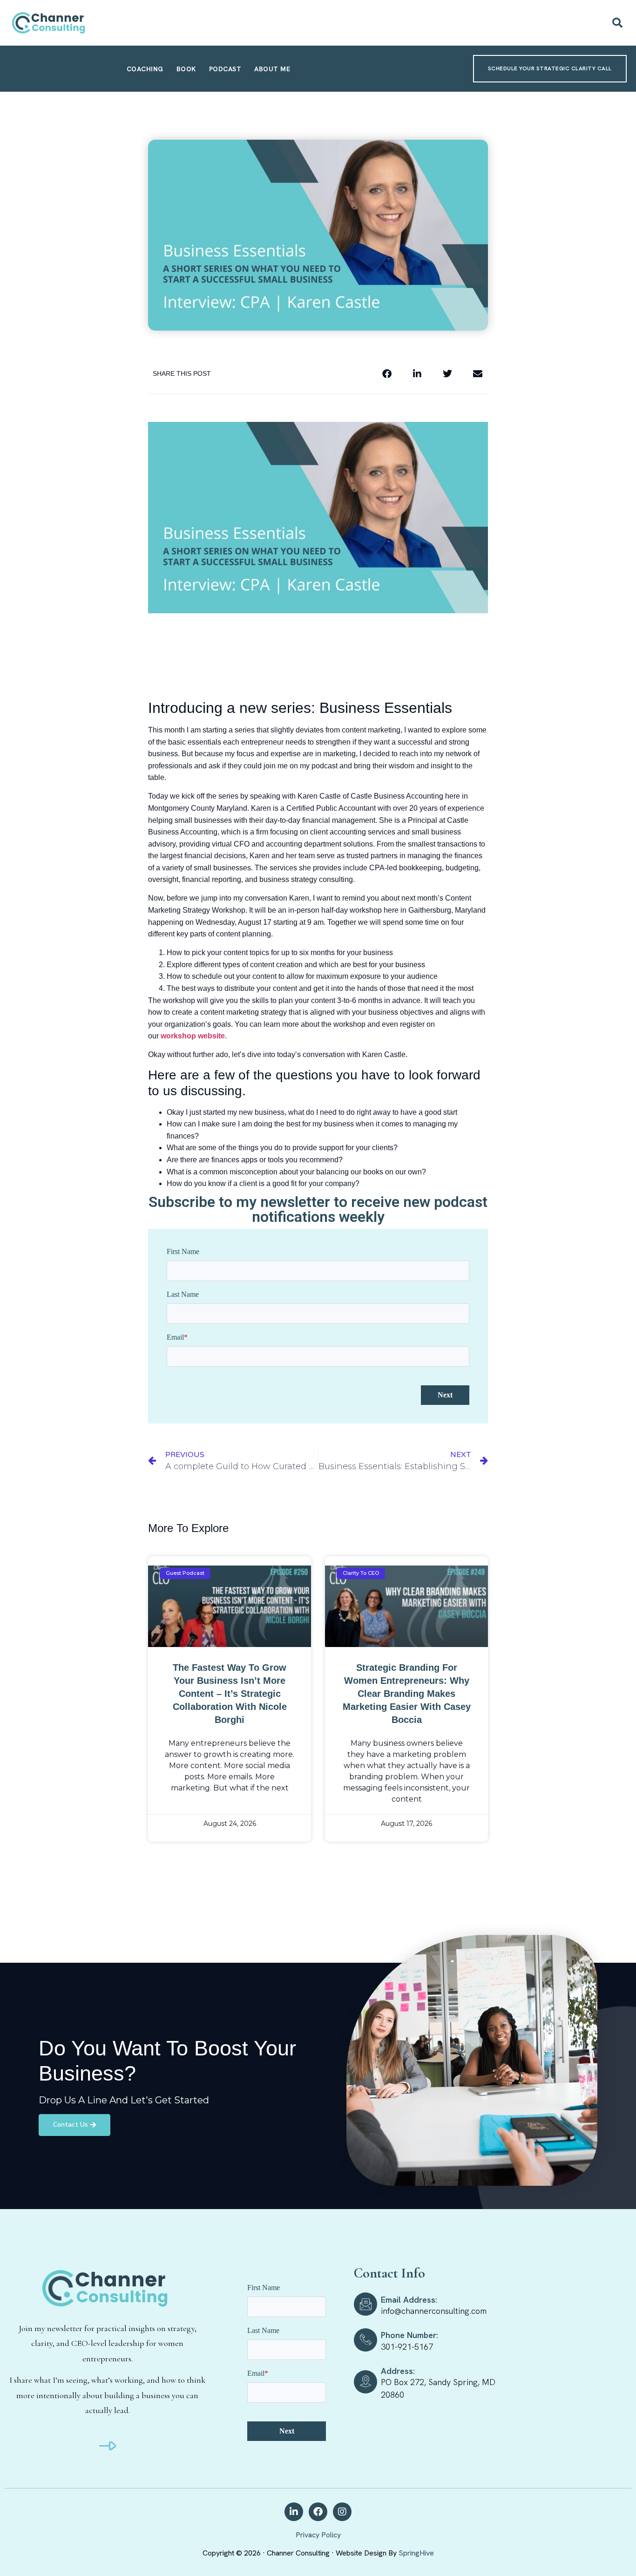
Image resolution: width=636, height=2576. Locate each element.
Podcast (225, 69)
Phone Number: (409, 2335)
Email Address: (409, 2300)
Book (186, 69)
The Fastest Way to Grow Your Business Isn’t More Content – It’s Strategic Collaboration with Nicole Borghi (230, 1694)
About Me (272, 69)
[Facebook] (318, 2512)
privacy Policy (318, 2535)
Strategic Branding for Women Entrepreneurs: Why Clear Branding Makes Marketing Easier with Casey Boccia (407, 1694)
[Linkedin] (294, 2512)
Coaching (145, 69)
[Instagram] (342, 2512)
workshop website (193, 1036)
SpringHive (416, 2553)
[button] (617, 23)
